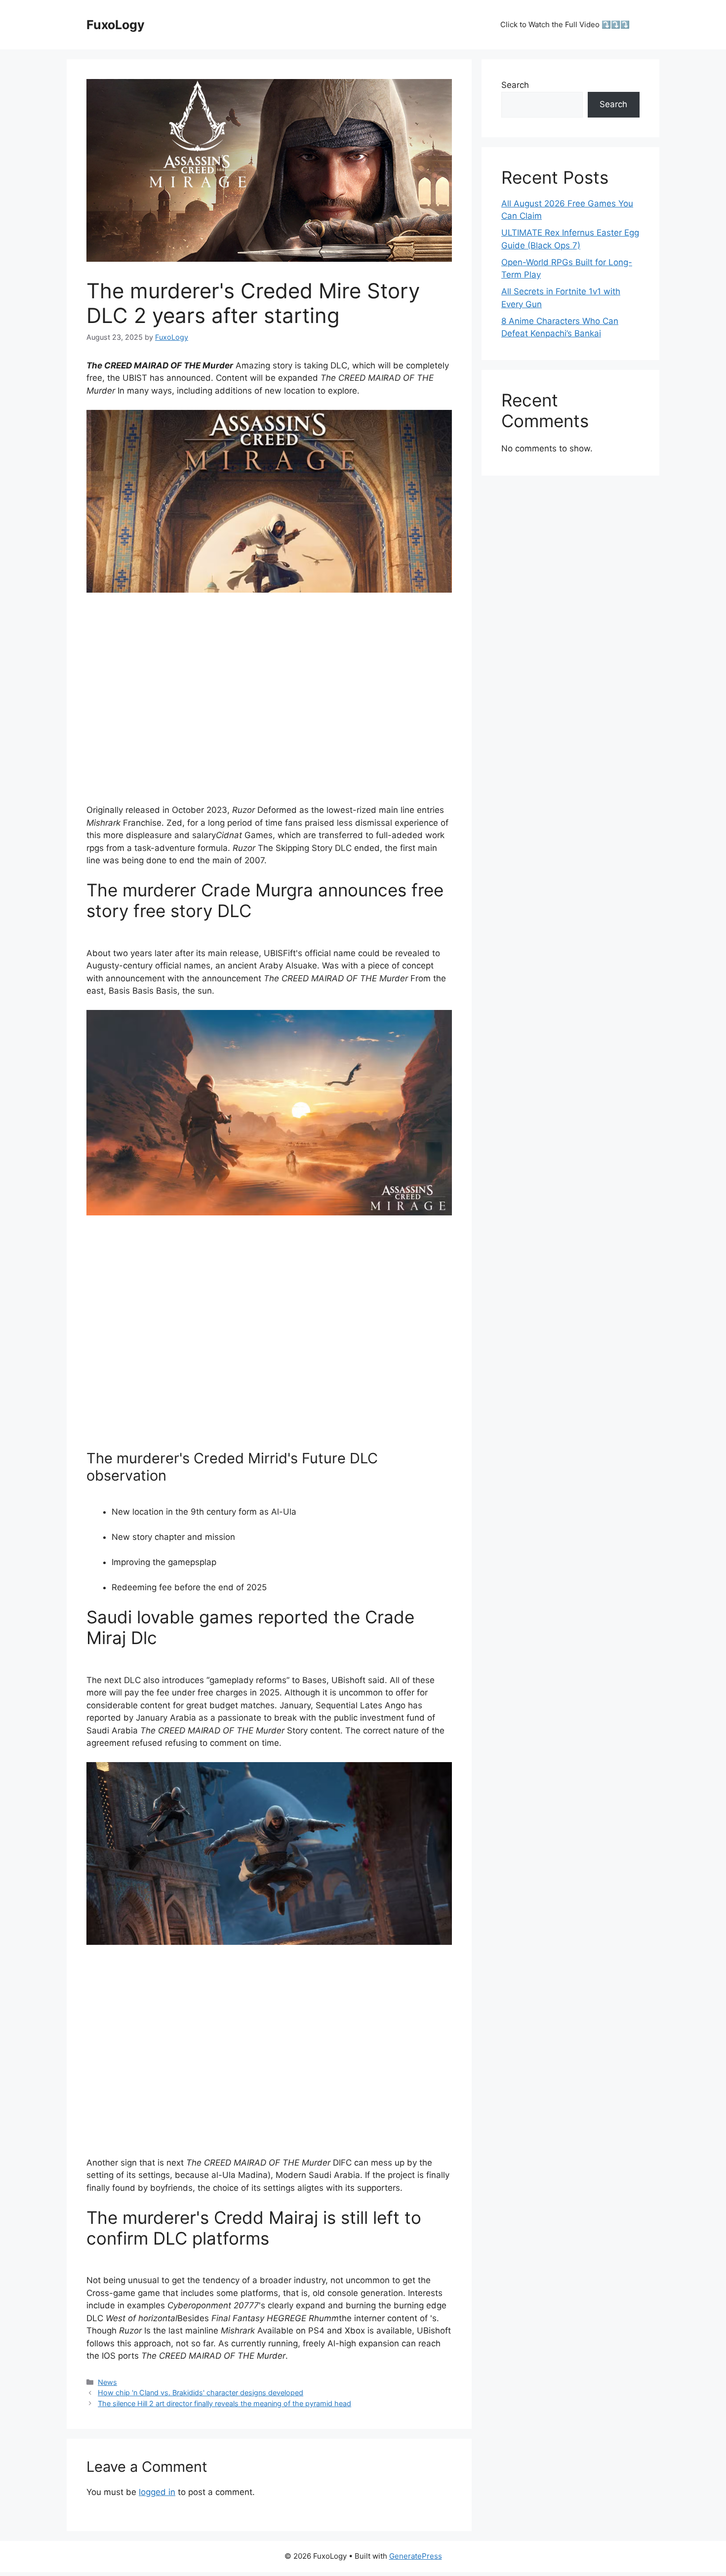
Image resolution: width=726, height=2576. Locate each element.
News (107, 2382)
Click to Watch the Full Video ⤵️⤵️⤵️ (565, 24)
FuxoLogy (116, 25)
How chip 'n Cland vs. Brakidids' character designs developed (201, 2393)
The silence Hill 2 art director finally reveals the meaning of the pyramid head (224, 2403)
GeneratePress (416, 2556)
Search (515, 85)
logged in (157, 2492)
